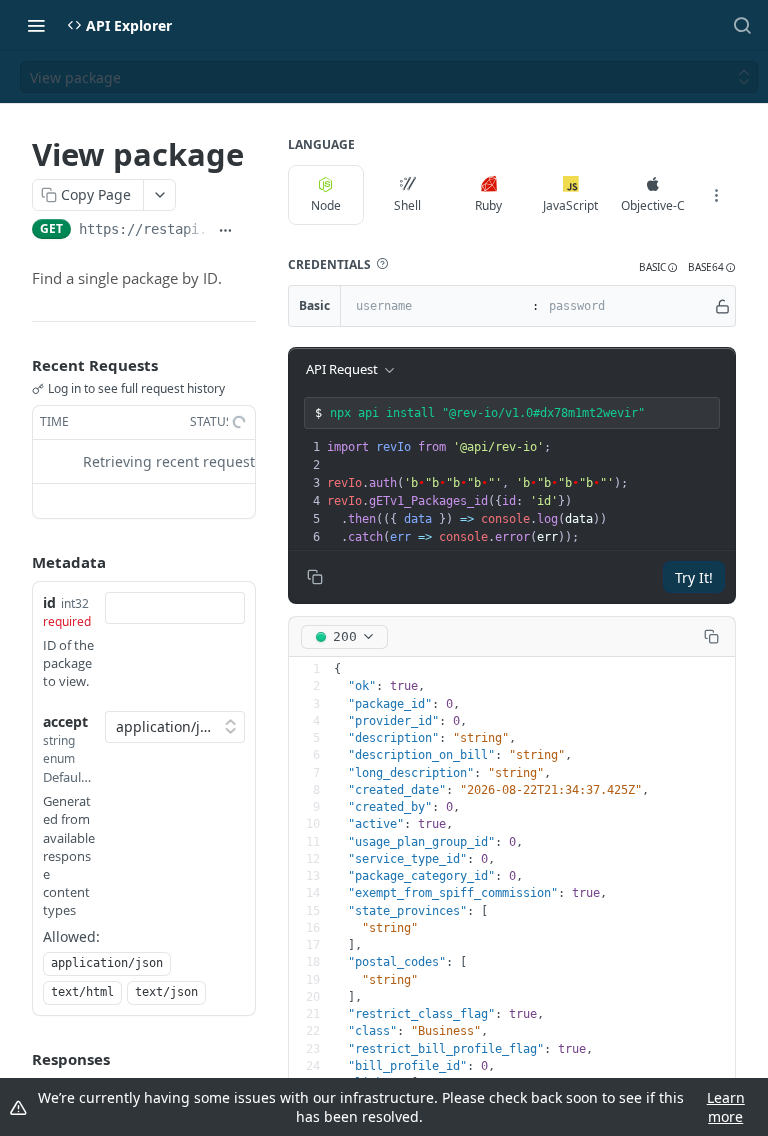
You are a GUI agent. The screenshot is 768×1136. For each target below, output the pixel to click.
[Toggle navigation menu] (36, 25)
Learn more (726, 1107)
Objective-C (653, 205)
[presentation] (529, 492)
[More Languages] (716, 195)
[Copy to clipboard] (248, 231)
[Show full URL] (225, 231)
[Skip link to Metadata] (18, 562)
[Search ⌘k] (742, 25)
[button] (382, 264)
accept (65, 721)
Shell (407, 205)
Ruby (488, 205)
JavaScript (570, 205)
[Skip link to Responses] (18, 1060)
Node (326, 205)
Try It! (694, 577)
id (49, 602)
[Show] (722, 306)
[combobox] (175, 608)
